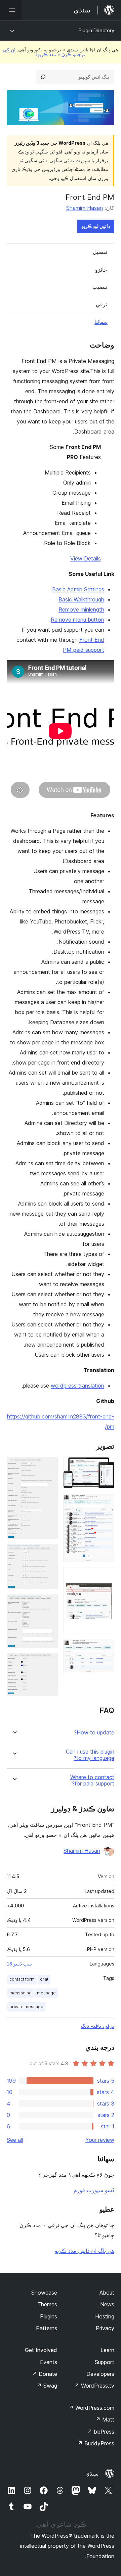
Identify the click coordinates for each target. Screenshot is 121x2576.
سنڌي (92, 2474)
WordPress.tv (94, 2386)
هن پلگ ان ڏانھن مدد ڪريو (85, 2251)
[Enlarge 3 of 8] (105, 1577)
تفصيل (100, 252)
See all (15, 2140)
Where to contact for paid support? (92, 1780)
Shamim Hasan (85, 208)
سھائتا (101, 322)
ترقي (102, 304)
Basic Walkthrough (81, 599)
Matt (105, 2420)
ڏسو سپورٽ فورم (94, 2190)
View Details (86, 558)
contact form (22, 1979)
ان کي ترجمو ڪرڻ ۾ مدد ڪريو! (44, 52)
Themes (47, 2304)
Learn (107, 2350)
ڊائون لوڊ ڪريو (96, 226)
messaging (21, 1993)
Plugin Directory (96, 30)
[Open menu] (11, 10)
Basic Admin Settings (78, 589)
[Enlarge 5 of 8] (49, 1466)
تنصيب (100, 287)
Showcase (44, 2293)
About (107, 2293)
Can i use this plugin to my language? (90, 1755)
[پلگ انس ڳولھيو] (43, 77)
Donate (45, 2374)
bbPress (101, 2432)
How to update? (94, 1733)
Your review (100, 2140)
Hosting (105, 2316)
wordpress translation (77, 1386)
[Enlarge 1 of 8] (105, 1466)
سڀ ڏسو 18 (19, 1964)
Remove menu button (77, 620)
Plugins (49, 2316)
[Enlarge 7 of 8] (49, 1603)
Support (105, 2362)
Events (49, 2362)
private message (26, 2007)
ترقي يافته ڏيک (97, 2026)
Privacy (105, 2328)
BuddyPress (96, 2443)
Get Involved (41, 2350)
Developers (100, 2374)
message (46, 1993)
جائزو (101, 270)
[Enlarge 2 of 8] (105, 1503)
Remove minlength (81, 609)
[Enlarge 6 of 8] (49, 1553)
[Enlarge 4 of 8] (105, 1648)
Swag (47, 2386)
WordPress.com (91, 2408)
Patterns (47, 2328)
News (107, 2304)
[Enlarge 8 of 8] (49, 1662)
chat (44, 1979)
